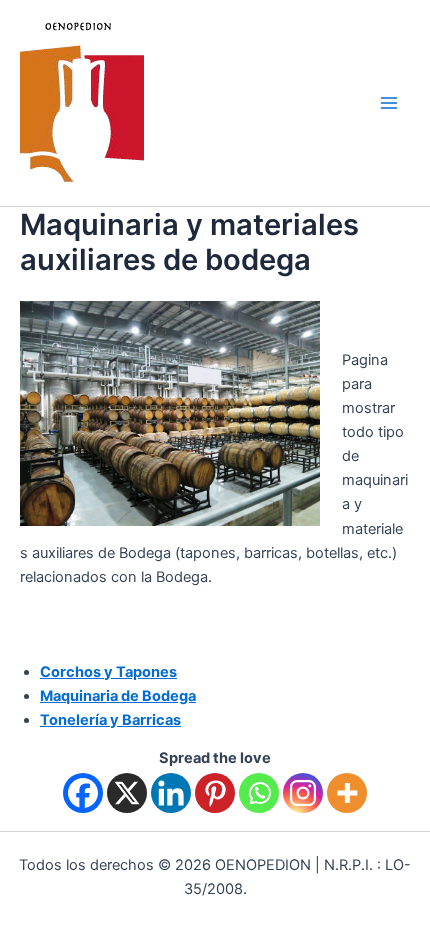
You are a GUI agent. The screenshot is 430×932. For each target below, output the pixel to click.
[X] (127, 793)
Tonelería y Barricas (110, 720)
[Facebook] (83, 793)
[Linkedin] (171, 793)
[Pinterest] (215, 793)
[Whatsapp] (259, 793)
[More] (347, 793)
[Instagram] (303, 793)
